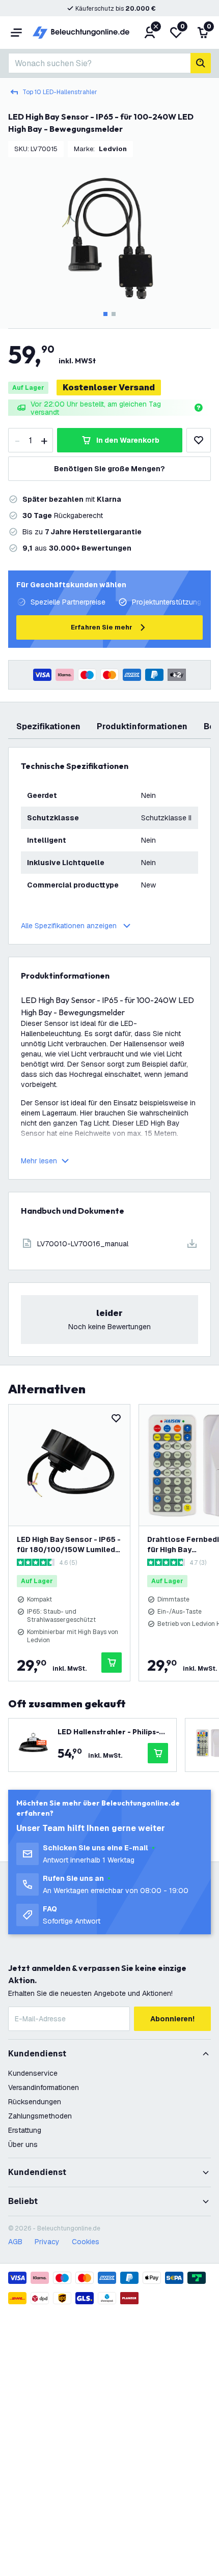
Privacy (47, 2242)
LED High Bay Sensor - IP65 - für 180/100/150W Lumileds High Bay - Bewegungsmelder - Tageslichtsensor (69, 1545)
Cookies (86, 2242)
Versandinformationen (44, 2087)
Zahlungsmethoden (40, 2116)
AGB (15, 2242)
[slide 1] (105, 314)
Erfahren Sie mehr (102, 627)
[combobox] (99, 63)
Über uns (23, 2144)
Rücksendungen (35, 2102)
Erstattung (25, 2130)
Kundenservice (33, 2073)
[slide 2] (114, 314)
